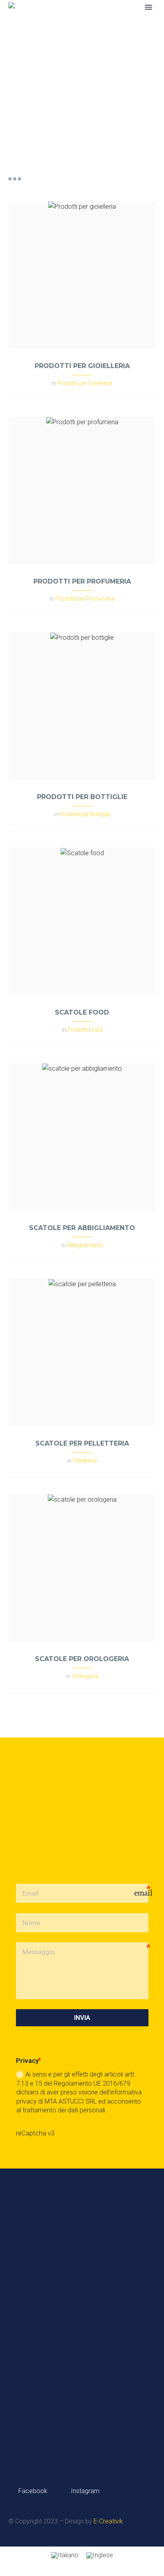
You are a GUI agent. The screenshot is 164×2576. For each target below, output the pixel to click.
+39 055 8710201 (72, 2372)
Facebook (32, 2491)
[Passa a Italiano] (65, 2555)
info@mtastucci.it (63, 2408)
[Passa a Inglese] (100, 2555)
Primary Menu (148, 7)
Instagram (84, 2491)
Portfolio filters (15, 179)
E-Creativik (108, 2521)
